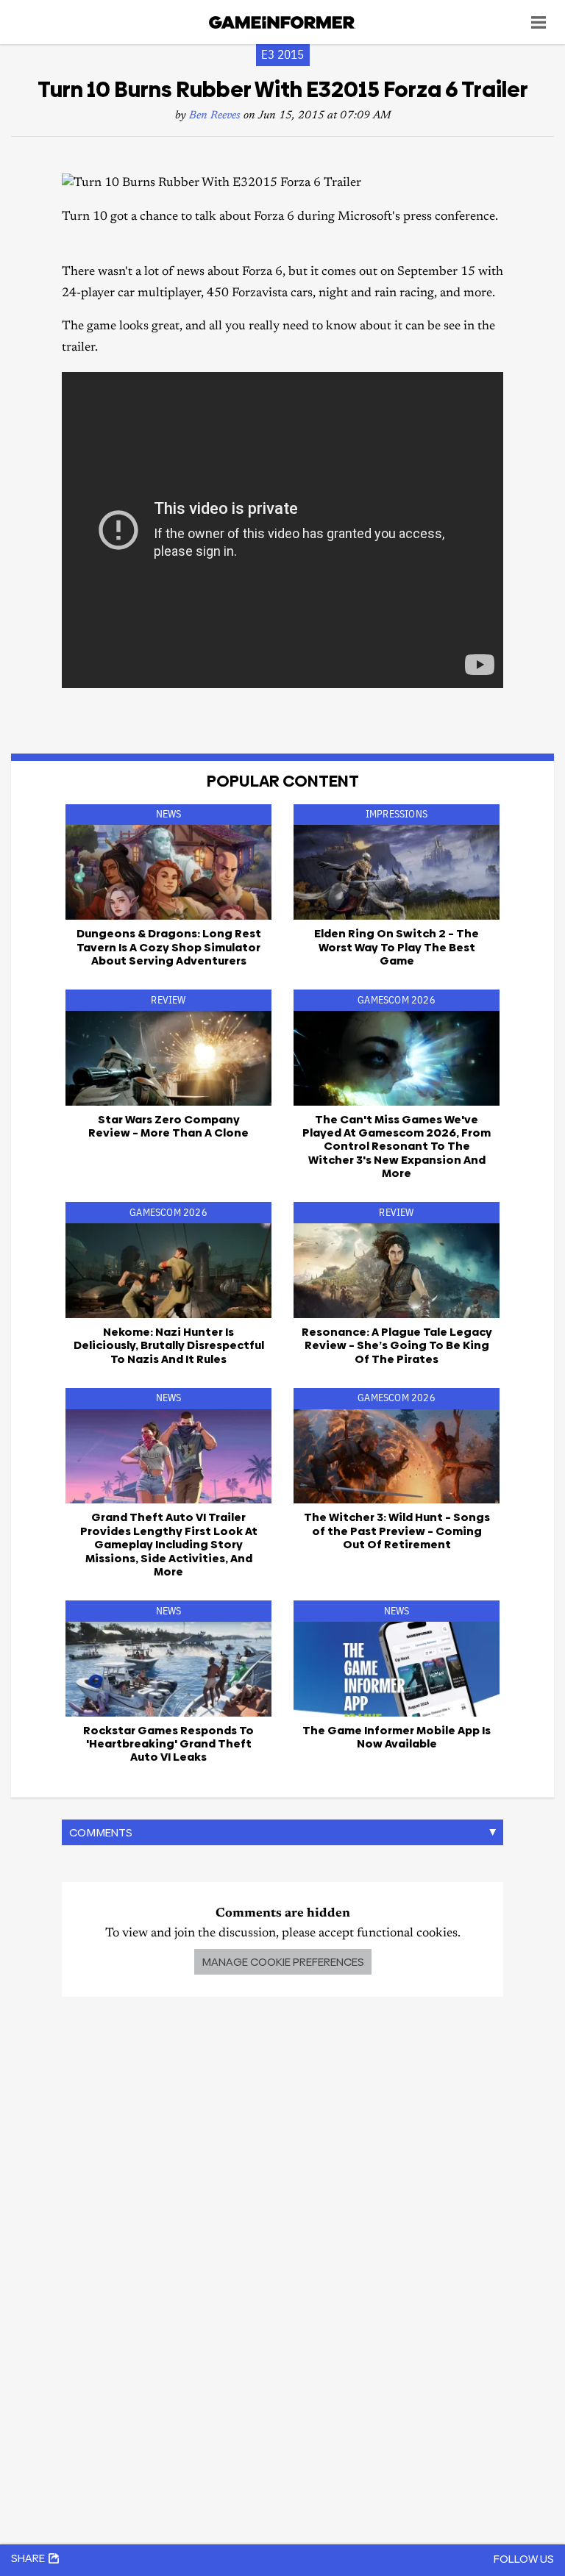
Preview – (397, 1531)
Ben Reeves (215, 116)
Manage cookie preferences (283, 1962)
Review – (168, 1126)
